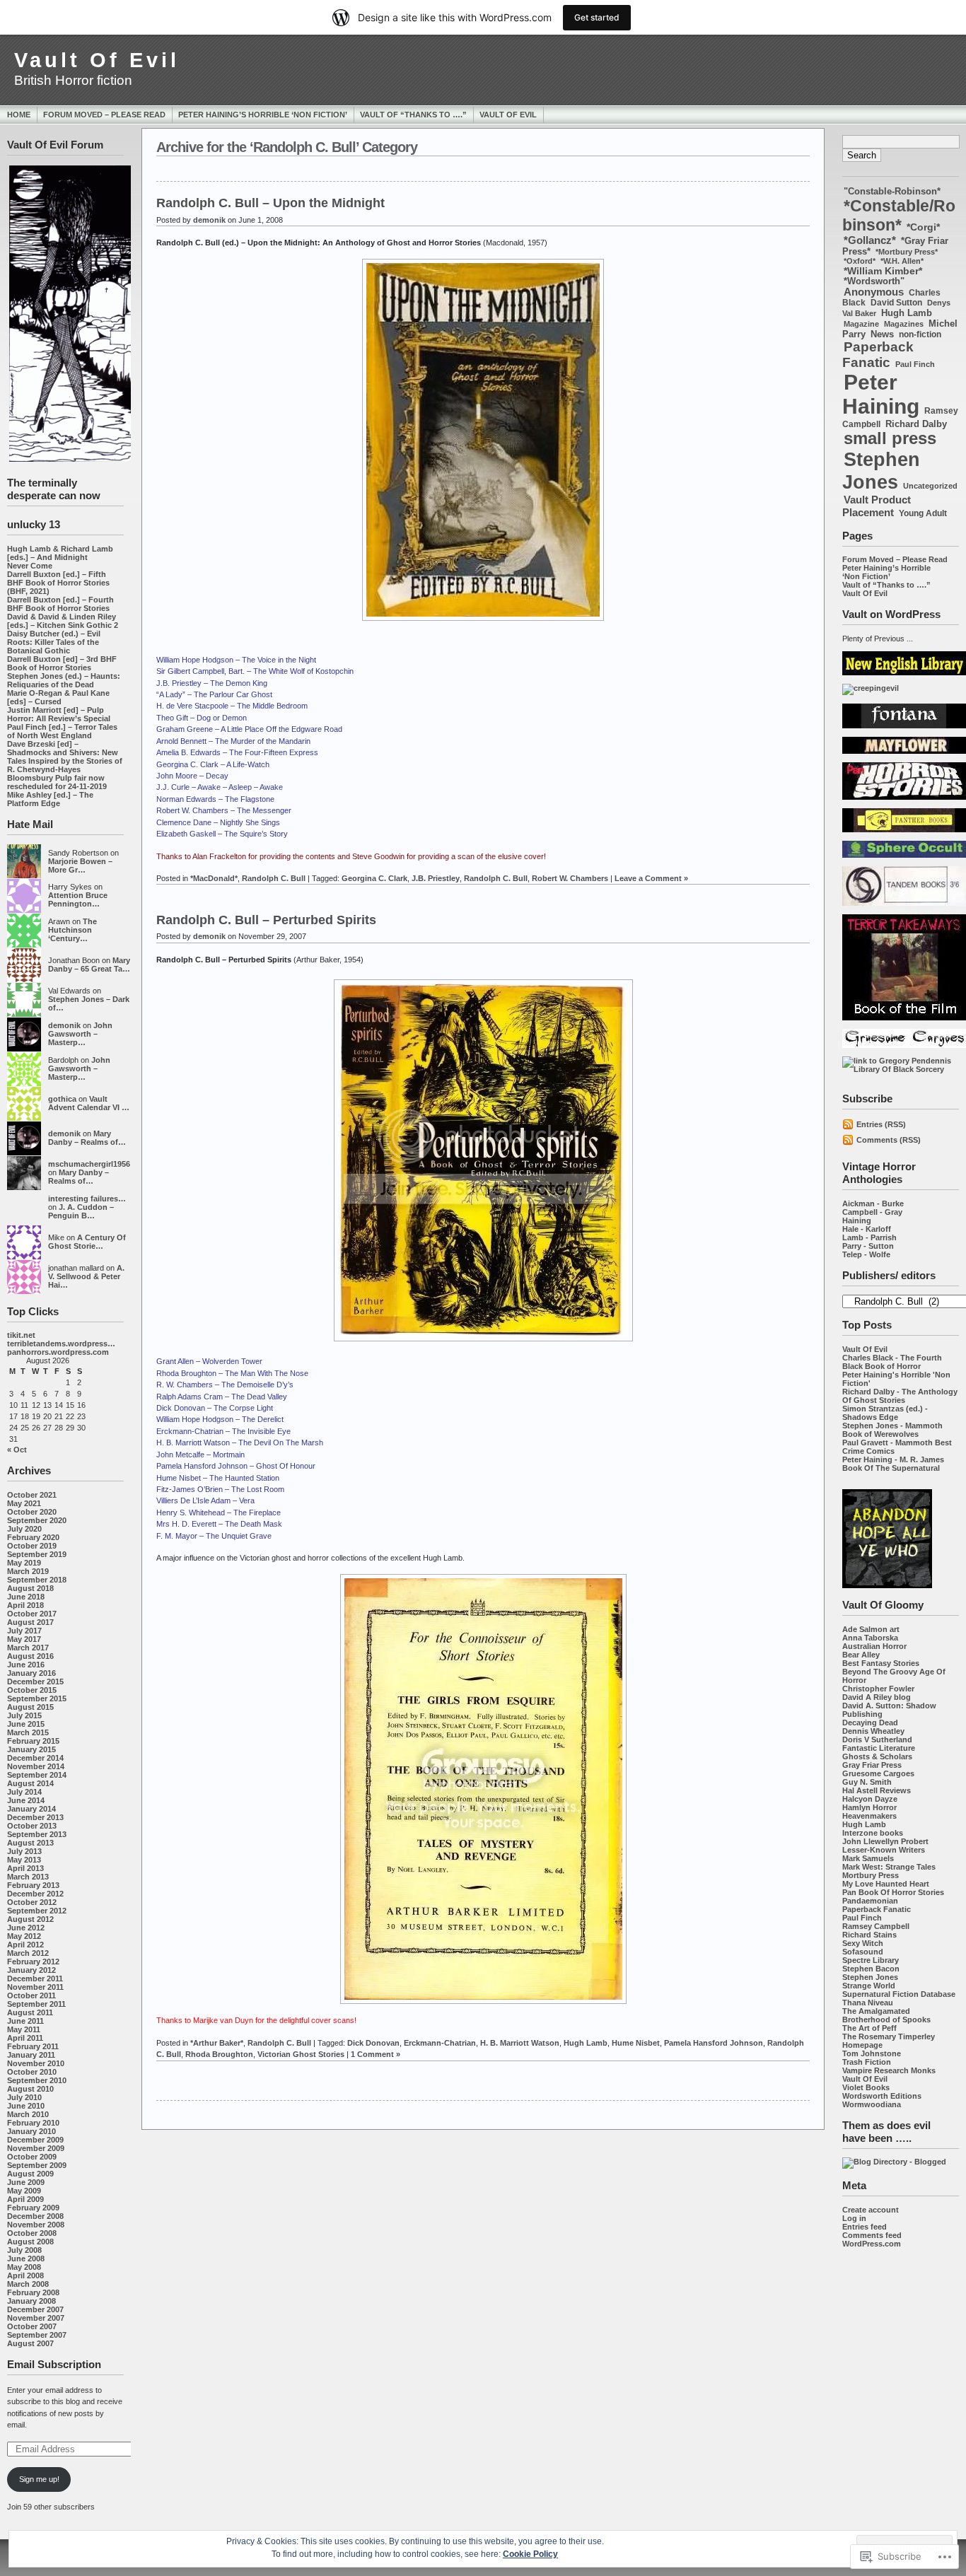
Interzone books (873, 1833)
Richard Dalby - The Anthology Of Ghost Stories (900, 1396)
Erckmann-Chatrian (440, 2043)
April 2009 (25, 2199)
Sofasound (863, 1952)
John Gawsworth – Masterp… (80, 1034)
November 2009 (36, 2148)
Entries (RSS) (881, 1124)
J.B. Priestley (436, 878)
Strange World (869, 1986)
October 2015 (32, 1690)
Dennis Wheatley (873, 1731)
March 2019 (28, 1571)
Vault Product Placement (877, 506)
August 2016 (30, 1656)
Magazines (904, 324)
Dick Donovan (373, 2043)
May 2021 (24, 1503)
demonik (64, 1025)
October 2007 (32, 2326)
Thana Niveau (868, 2003)
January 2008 (31, 2301)
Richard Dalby (916, 424)
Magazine (861, 324)
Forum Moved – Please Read (104, 115)
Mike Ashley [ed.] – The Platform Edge (50, 799)
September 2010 (37, 2080)
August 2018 (30, 1588)
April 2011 (25, 2038)
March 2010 (28, 2114)
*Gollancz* (870, 240)
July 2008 (24, 2250)
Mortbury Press (871, 1875)
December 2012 (35, 1894)
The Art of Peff (869, 2028)
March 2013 (28, 1877)
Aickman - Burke (873, 1204)
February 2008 (33, 2292)
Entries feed (865, 2227)
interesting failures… (87, 1199)
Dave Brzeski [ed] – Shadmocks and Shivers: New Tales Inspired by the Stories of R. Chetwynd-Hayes (65, 757)
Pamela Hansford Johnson (714, 2043)
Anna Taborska (870, 1638)
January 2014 (31, 1809)
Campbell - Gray (872, 1212)
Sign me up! (39, 2479)
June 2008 (26, 2259)
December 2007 (35, 2309)
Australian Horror (874, 1646)
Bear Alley (861, 1655)
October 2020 (32, 1512)
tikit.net (21, 1335)
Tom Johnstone (872, 2053)
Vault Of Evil (97, 60)
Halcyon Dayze (870, 1799)
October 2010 (32, 2072)
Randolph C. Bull (274, 878)
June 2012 (26, 1928)
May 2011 (24, 2029)
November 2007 (36, 2318)
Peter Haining (881, 394)
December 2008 (35, 2216)
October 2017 (32, 1614)
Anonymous (874, 292)
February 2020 (33, 1537)
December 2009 (35, 2140)
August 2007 (30, 2343)
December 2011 (35, 1978)
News (882, 334)
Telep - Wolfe (866, 1254)
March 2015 (28, 1732)
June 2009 (26, 2182)
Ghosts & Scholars (877, 1756)
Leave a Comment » (651, 878)
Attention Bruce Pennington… (78, 899)
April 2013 (25, 1868)
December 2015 (35, 1682)
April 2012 (25, 1945)
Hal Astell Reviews (877, 1790)
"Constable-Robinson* (892, 191)
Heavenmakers (869, 1816)
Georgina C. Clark (374, 878)
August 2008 (30, 2242)
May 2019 (24, 1563)
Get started (597, 17)
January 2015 (31, 1749)
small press (890, 438)
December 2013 (35, 1817)
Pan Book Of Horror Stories (893, 1892)
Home (19, 115)
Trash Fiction (867, 2062)
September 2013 (37, 1834)
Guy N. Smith (867, 1782)
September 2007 (37, 2335)
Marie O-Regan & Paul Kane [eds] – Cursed (58, 697)
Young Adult (923, 513)
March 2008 (28, 2284)
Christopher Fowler (878, 1689)
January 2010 (31, 2131)
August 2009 (30, 2174)
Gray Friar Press (872, 1765)
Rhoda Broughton (219, 2054)
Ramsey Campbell (876, 1926)
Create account (871, 2210)
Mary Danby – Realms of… (87, 1138)
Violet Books (866, 2087)
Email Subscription (54, 2364)
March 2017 (28, 1648)
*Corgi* (923, 227)
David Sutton (896, 303)
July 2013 (24, 1851)
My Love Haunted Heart (886, 1884)
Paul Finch (915, 364)
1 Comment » (376, 2054)
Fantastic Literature (879, 1748)
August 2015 (30, 1707)
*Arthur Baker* (217, 2043)
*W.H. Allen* (902, 261)
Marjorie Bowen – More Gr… (80, 866)
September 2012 (37, 1911)
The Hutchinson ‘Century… (72, 930)
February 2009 (33, 2208)
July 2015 (24, 1715)
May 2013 (24, 1860)
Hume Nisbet (636, 2043)
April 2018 (25, 1605)
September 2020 (37, 1520)
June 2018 (26, 1597)
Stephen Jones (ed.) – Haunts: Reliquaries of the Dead (64, 680)
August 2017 (30, 1622)
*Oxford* (860, 261)
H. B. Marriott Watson (520, 2043)
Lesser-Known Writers (884, 1850)
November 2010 (36, 2063)
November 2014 (36, 1766)
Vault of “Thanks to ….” (413, 115)
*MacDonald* (214, 878)
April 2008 (25, 2275)
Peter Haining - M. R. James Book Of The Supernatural (893, 1464)
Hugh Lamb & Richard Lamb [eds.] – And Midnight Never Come (60, 557)
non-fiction (920, 334)
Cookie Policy (530, 2554)
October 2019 (32, 1546)
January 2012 (31, 1970)
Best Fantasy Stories (881, 1663)
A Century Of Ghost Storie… (87, 1242)
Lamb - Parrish (869, 1237)
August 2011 (30, 2012)
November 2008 (36, 2225)
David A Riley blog (877, 1697)
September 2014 (37, 1775)
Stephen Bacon (871, 1969)
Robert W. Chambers (570, 878)
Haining (857, 1220)
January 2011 (31, 2055)
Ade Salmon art (871, 1629)
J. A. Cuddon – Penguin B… (81, 1211)
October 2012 (32, 1902)
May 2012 (24, 1936)
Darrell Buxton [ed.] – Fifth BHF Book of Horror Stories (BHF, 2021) (58, 583)
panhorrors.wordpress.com (58, 1352)
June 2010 (26, 2106)
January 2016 (31, 1673)
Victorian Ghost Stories (301, 2054)
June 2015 (26, 1724)
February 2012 (33, 1962)
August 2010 (30, 2089)
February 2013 (33, 1885)
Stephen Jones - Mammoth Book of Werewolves (892, 1430)
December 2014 (35, 1758)
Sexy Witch (863, 1943)
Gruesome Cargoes (878, 1773)
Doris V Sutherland (877, 1739)
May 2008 (24, 2267)
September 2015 (37, 1698)
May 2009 (24, 2191)
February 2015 (33, 1741)
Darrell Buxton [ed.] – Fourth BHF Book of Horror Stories (60, 604)
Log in (854, 2218)
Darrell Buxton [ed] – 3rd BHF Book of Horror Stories (62, 663)
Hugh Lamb (907, 313)
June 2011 (25, 2021)
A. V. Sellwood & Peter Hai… (86, 1276)
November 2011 (35, 1987)
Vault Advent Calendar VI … (89, 1103)
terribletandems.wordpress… (61, 1344)
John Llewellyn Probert (885, 1841)
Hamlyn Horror (869, 1807)
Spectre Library (871, 1960)
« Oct (17, 1450)
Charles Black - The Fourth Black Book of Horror (892, 1362)
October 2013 (32, 1826)
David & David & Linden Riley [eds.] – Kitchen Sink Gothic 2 (63, 621)
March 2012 (28, 1953)
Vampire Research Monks (889, 2070)
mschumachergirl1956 (89, 1164)
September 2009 (37, 2165)
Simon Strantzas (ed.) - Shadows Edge (885, 1413)
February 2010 (33, 2123)
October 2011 (31, 1995)
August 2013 (30, 1843)
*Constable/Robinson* (899, 215)
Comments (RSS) (889, 1140)
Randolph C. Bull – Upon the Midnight (270, 203)
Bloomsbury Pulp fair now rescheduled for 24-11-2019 (57, 782)
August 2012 (30, 1919)
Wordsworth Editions (882, 2096)
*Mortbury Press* (907, 252)
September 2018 (37, 1580)
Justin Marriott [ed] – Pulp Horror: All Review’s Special (59, 714)
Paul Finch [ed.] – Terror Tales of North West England (62, 731)
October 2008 (32, 2233)
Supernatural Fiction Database (899, 1994)
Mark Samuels (868, 1858)
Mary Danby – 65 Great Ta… (89, 964)
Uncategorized (930, 486)
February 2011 (33, 2046)
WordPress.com (872, 2244)
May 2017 (24, 1639)
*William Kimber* (883, 271)
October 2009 (32, 2157)
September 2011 (36, 2004)
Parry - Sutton (868, 1246)
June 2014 (26, 1800)
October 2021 (32, 1495)
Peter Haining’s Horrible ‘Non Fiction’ (263, 115)
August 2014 (30, 1783)
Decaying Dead (870, 1723)
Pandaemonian (870, 1901)
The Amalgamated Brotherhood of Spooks (886, 2015)
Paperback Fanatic (878, 355)
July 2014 (24, 1792)
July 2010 (24, 2097)
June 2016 (26, 1665)
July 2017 (24, 1631)
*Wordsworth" (874, 281)
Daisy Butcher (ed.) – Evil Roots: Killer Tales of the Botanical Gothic (54, 642)
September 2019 (37, 1554)
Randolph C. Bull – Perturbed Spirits (266, 920)
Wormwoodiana (872, 2104)
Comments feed (872, 2235)
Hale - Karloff (867, 1229)
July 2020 (24, 1529)
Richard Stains (869, 1935)
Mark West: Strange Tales (889, 1867)
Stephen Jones (881, 471)
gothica (62, 1099)
